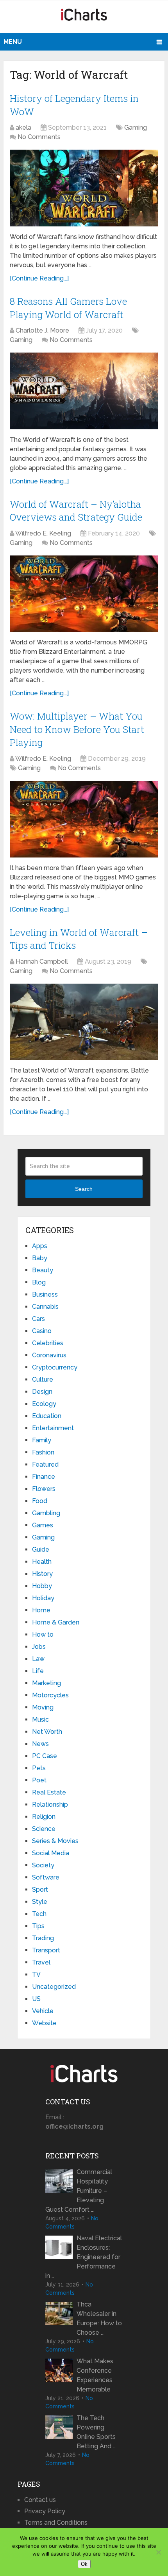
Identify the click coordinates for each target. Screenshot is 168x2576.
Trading (43, 1938)
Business (45, 1294)
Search (84, 1189)
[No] (158, 2552)
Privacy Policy (45, 2511)
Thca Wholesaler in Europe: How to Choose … (99, 2318)
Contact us (40, 2500)
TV (36, 1975)
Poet (39, 1780)
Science (44, 1829)
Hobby (42, 1586)
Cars (38, 1319)
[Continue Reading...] (39, 278)
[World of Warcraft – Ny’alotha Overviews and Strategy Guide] (84, 594)
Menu (13, 42)
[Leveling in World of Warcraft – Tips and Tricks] (84, 1022)
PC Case (45, 1756)
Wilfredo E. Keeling (43, 533)
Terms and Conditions (56, 2523)
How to (43, 1634)
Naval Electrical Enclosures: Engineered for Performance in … (84, 2257)
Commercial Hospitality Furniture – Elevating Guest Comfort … (79, 2191)
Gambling (46, 1513)
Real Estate (49, 1792)
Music (40, 1719)
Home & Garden (56, 1622)
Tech (39, 1914)
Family (42, 1440)
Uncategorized (54, 1987)
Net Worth (47, 1732)
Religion (44, 1817)
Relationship (50, 1804)
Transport (46, 1950)
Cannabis (45, 1307)
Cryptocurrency (55, 1367)
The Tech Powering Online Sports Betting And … (96, 2432)
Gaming (136, 128)
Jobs (39, 1647)
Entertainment (53, 1428)
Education (47, 1416)
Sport (40, 1889)
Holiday (43, 1598)
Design (42, 1392)
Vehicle (43, 2011)
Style (40, 1902)
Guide (41, 1549)
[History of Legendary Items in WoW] (84, 188)
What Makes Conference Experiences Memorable (95, 2375)
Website (44, 2023)
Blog (39, 1282)
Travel (41, 1962)
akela (23, 128)
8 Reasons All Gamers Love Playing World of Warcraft (68, 308)
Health (42, 1562)
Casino (42, 1331)
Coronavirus (49, 1355)
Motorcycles (50, 1695)
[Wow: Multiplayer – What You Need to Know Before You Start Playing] (84, 819)
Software (46, 1877)
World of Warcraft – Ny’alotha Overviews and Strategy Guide (76, 511)
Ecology (44, 1404)
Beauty (43, 1270)
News (40, 1744)
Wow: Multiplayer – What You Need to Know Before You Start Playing (77, 729)
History (42, 1574)
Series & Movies (55, 1841)
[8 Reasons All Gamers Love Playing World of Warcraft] (84, 391)
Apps (40, 1246)
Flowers (44, 1489)
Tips (38, 1926)
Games (43, 1525)
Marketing (46, 1683)
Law (38, 1659)
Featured (45, 1464)
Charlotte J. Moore (42, 330)
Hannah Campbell (42, 961)
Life (38, 1671)
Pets (39, 1768)
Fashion (43, 1452)
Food (40, 1501)
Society (43, 1865)
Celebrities (48, 1343)
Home (41, 1610)
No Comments (39, 137)
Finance (44, 1477)
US (36, 1999)
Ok (84, 2564)
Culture (43, 1379)
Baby (40, 1258)
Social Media (51, 1853)
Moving (43, 1707)
